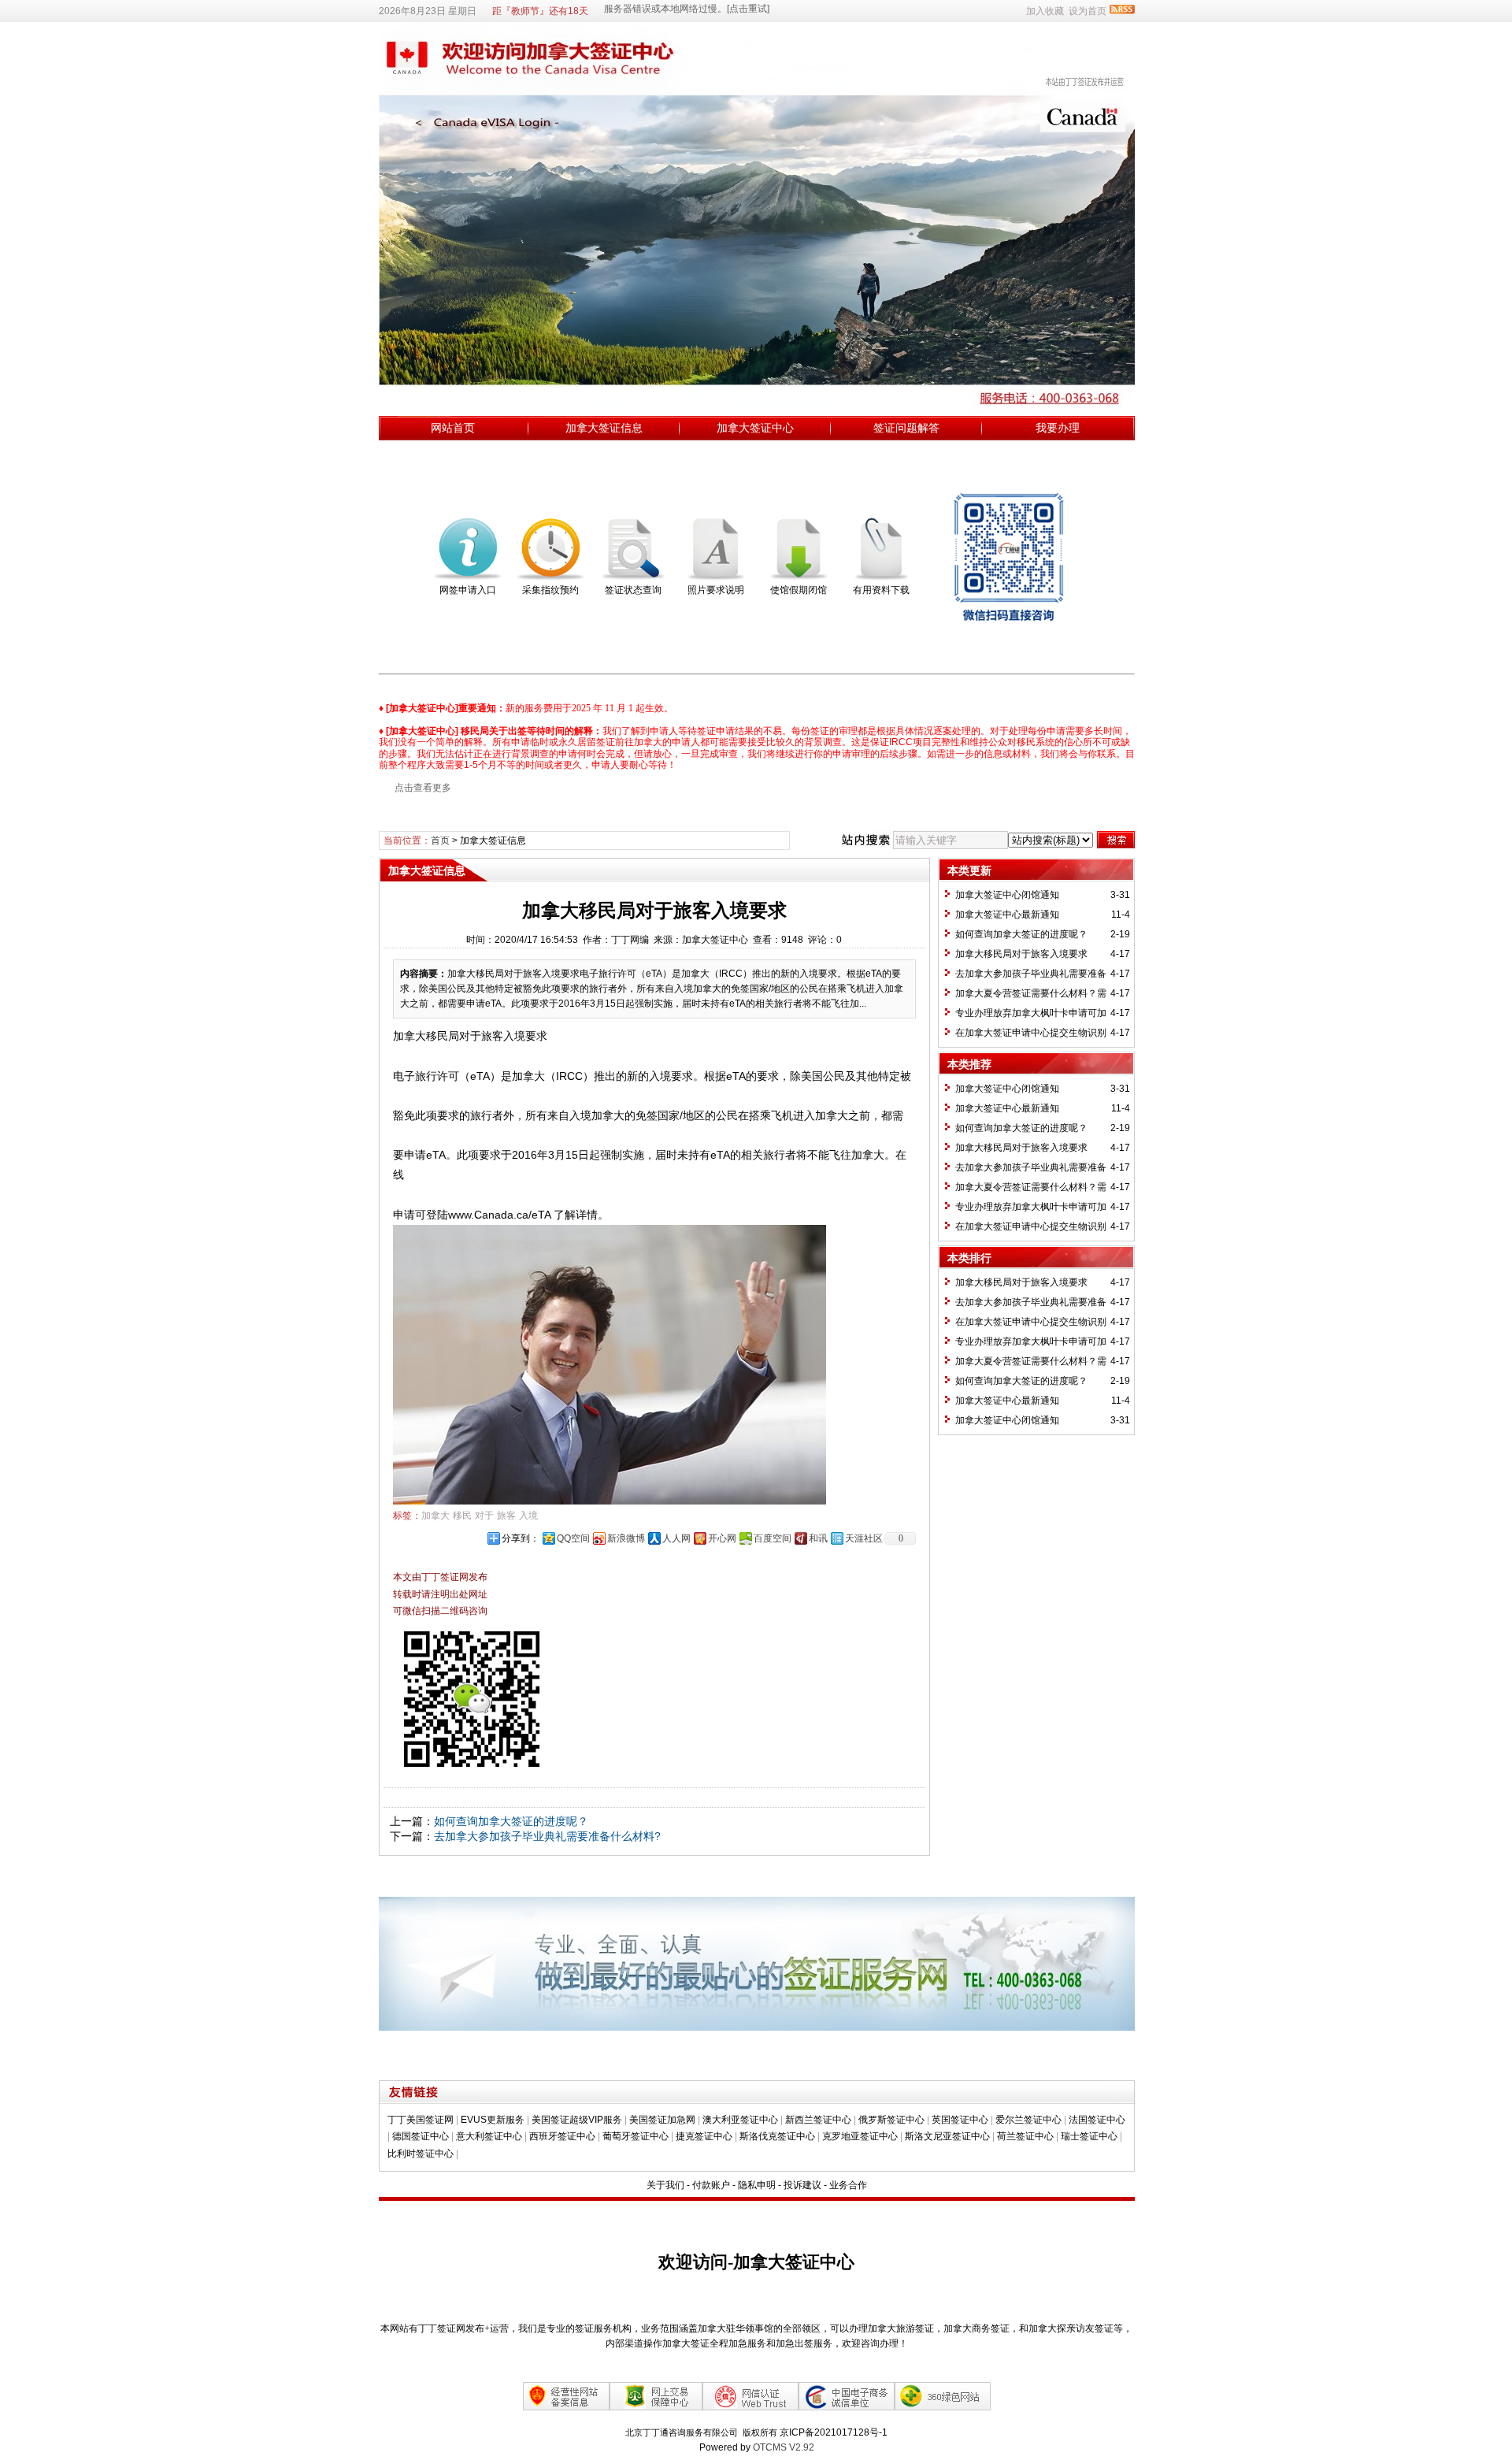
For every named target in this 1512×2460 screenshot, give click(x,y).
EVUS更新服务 (493, 2120)
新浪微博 (626, 1538)
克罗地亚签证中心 (860, 2136)
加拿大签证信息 (604, 428)
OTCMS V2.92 (784, 2447)
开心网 (722, 1538)
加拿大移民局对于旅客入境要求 (1021, 954)
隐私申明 (757, 2185)
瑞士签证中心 (1089, 2136)
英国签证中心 (960, 2120)
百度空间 (773, 1538)
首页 (440, 840)
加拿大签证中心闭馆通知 (1007, 895)
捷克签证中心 (704, 2136)
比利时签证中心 (421, 2154)
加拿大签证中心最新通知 (1007, 915)
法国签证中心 (1097, 2120)
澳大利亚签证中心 (740, 2120)
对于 (484, 1516)
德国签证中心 (421, 2136)
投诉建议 (802, 2185)
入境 (528, 1516)
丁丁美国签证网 (421, 2120)
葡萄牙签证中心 (636, 2136)
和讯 (818, 1538)
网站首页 (453, 428)
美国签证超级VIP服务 (577, 2120)
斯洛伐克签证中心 (777, 2136)
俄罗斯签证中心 (891, 2120)
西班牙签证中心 (562, 2136)
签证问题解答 (906, 428)
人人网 (676, 1538)
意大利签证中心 (489, 2136)
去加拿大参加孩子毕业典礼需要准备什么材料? (547, 1836)
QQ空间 (573, 1538)
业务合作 (848, 2185)
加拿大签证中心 (755, 428)
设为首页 (1088, 11)
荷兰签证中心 (1025, 2136)
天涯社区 (864, 1538)
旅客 (506, 1516)
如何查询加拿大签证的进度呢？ (511, 1821)
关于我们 (665, 2185)
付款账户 (711, 2185)
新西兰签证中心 (818, 2120)
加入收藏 (1045, 11)
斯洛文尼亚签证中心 (947, 2136)
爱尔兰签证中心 (1028, 2120)
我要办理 (1058, 428)
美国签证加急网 (662, 2120)
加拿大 (435, 1516)
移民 (462, 1516)
